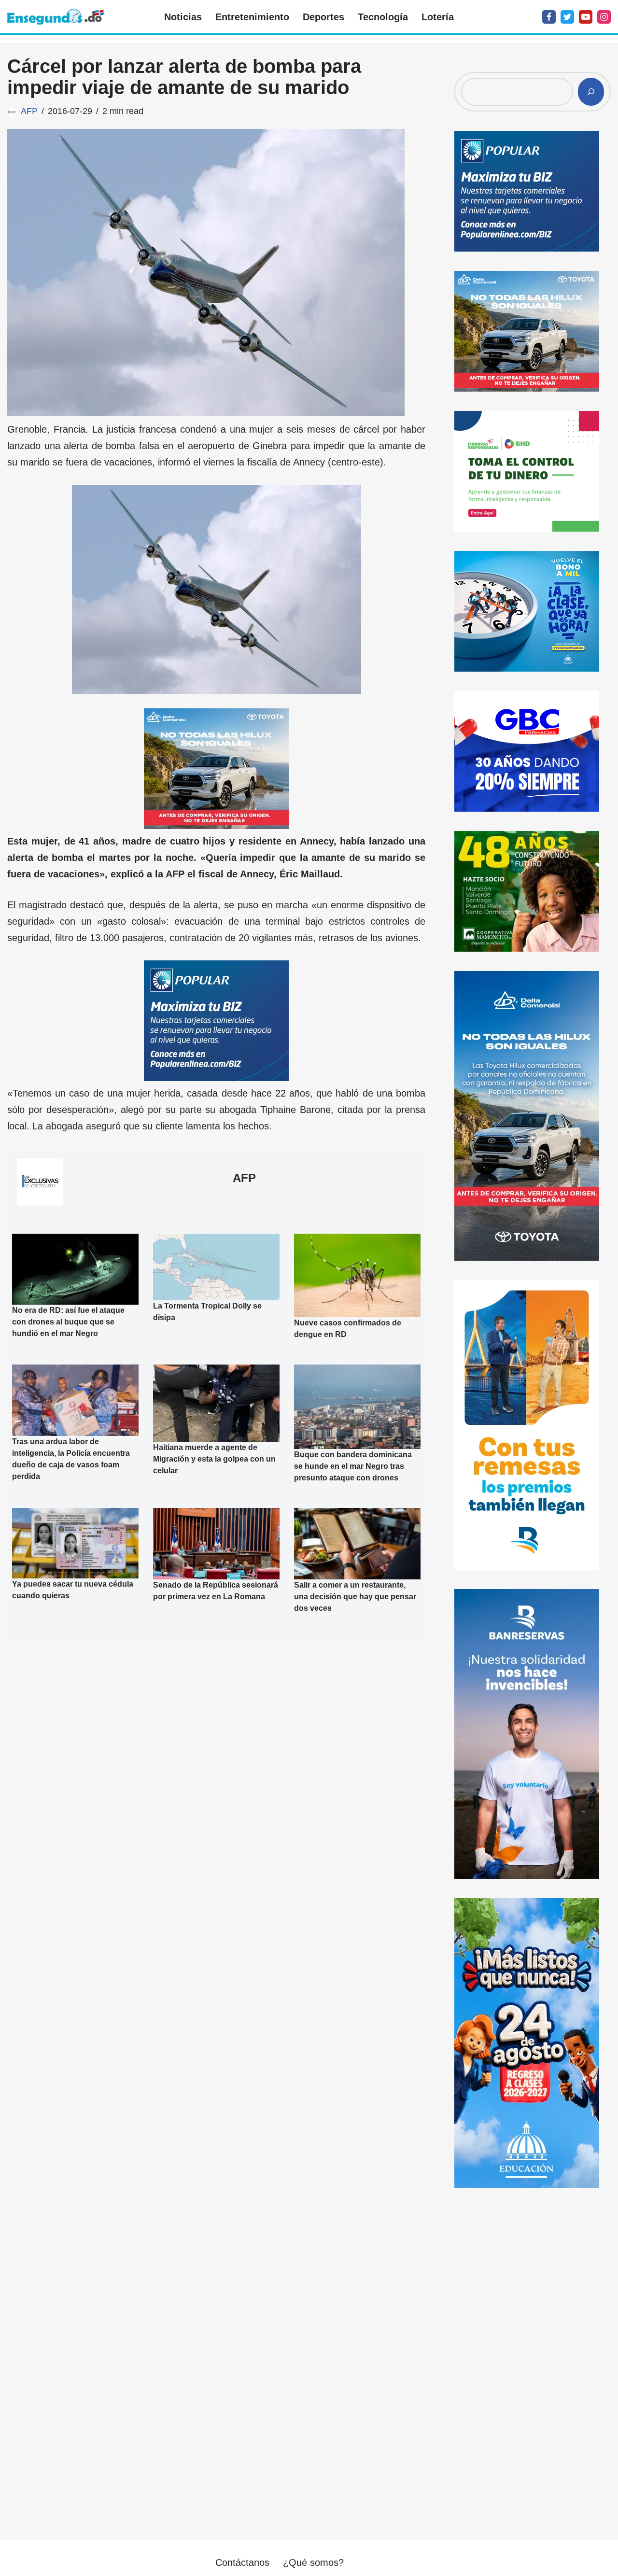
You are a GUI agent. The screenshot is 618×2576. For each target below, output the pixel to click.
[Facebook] (549, 17)
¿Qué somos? (313, 2562)
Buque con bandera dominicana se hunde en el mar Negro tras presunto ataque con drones (353, 1466)
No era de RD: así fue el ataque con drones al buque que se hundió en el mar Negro (68, 1322)
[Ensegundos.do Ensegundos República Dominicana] (56, 17)
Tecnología (383, 17)
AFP (29, 111)
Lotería (438, 17)
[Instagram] (604, 17)
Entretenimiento (252, 17)
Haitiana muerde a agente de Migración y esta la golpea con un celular (214, 1459)
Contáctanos (242, 2562)
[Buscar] (591, 92)
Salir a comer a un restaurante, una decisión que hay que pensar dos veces (355, 1597)
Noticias (183, 17)
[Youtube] (586, 17)
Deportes (323, 17)
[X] (567, 17)
